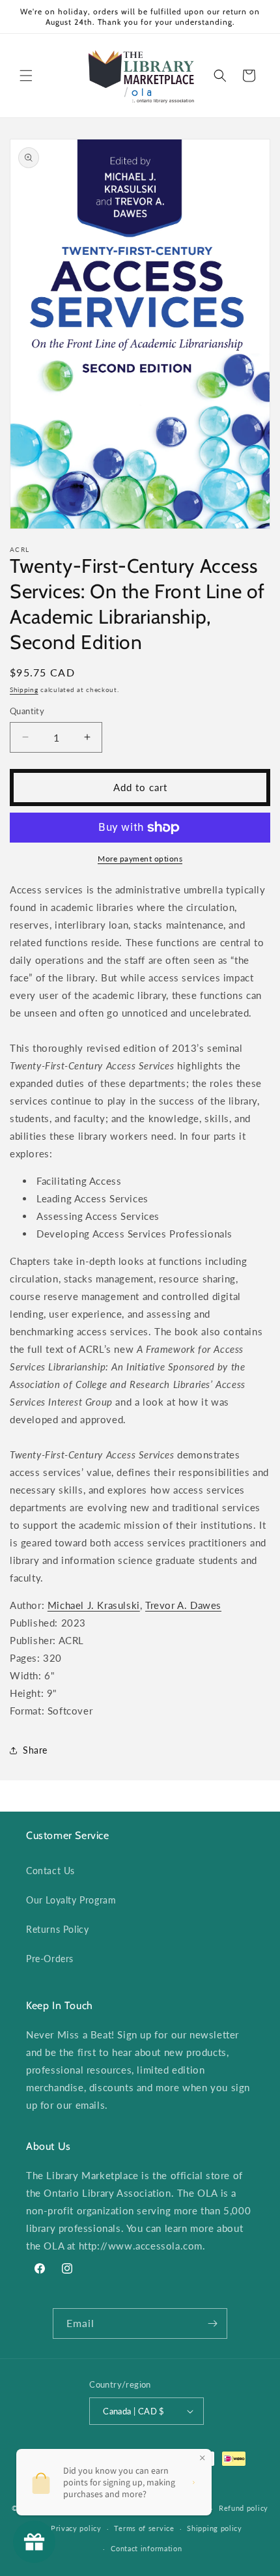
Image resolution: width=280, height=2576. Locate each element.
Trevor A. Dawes (183, 1605)
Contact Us (50, 1871)
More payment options (140, 859)
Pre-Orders (50, 1959)
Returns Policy (57, 1929)
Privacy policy (76, 2528)
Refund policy (244, 2508)
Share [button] (35, 1750)
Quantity (27, 711)
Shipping (24, 689)
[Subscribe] (212, 2323)
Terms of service (144, 2528)
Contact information (146, 2548)
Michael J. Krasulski (94, 1605)
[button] (26, 76)
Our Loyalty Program (71, 1900)
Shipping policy (215, 2528)
